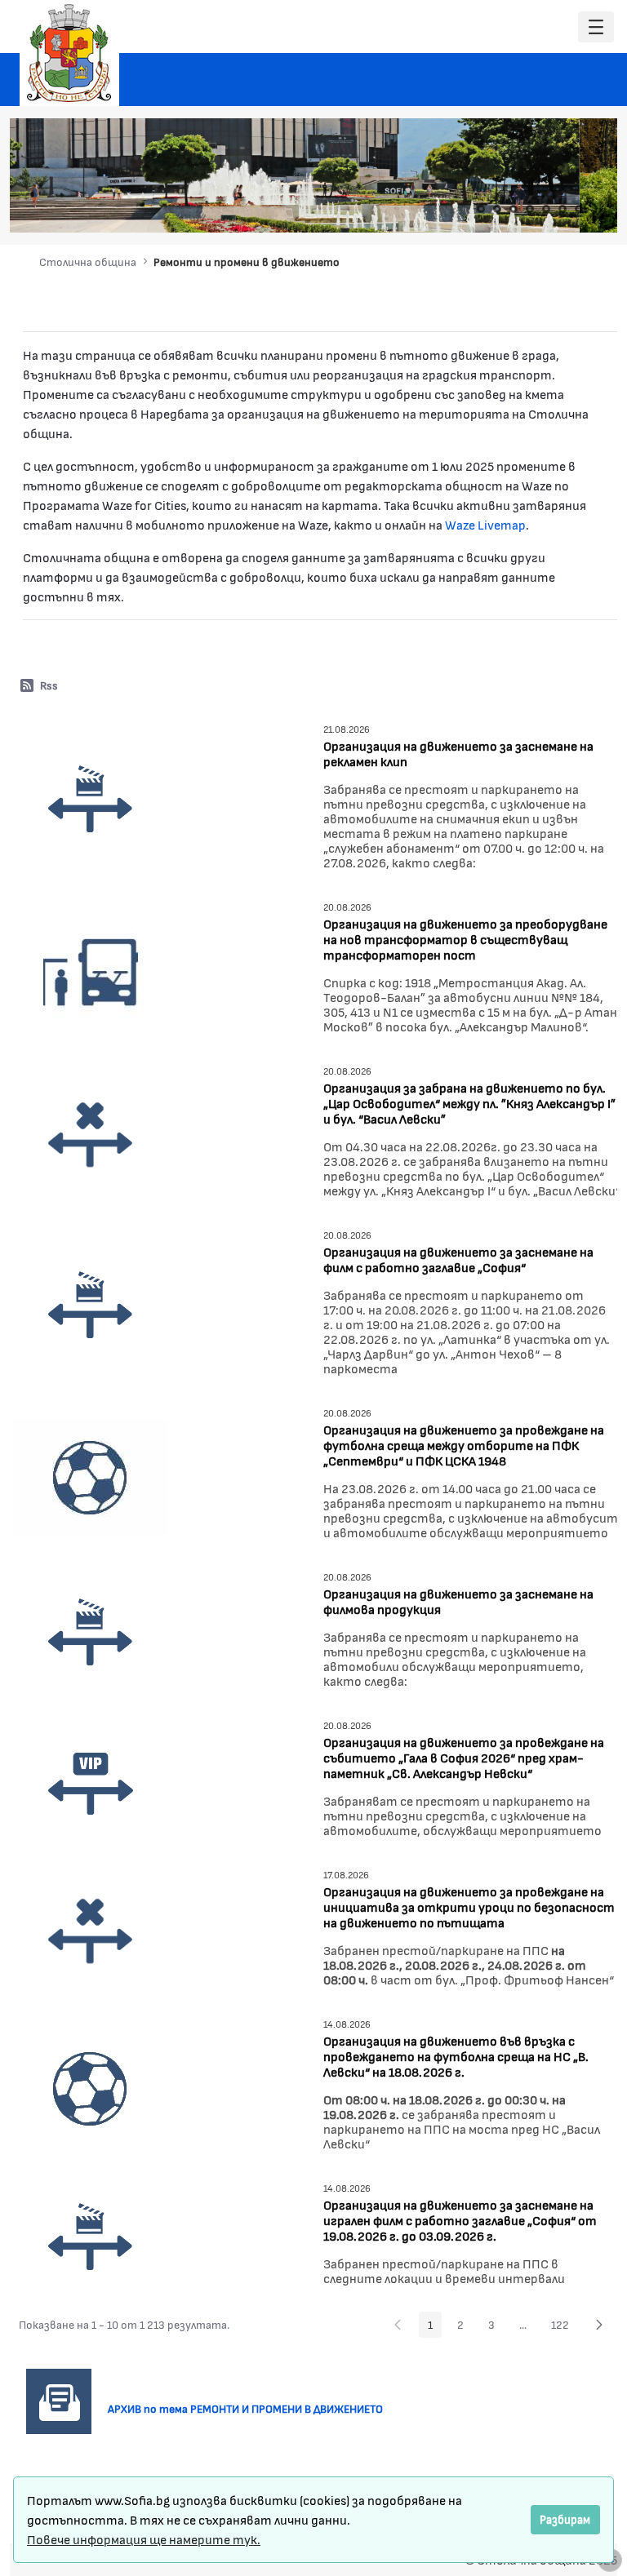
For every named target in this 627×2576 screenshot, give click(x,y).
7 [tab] (579, 209)
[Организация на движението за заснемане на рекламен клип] (91, 798)
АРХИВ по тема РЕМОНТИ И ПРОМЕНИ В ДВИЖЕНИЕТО (251, 2408)
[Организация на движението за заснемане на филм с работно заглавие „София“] (91, 1304)
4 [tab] (530, 209)
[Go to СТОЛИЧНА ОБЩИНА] (69, 53)
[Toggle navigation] (596, 27)
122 (565, 2327)
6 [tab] (563, 209)
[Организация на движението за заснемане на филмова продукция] (91, 1632)
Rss (49, 685)
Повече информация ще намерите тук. (144, 2539)
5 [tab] (546, 209)
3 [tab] (514, 209)
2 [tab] (497, 209)
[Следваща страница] (599, 2325)
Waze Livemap (485, 524)
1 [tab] (481, 209)
